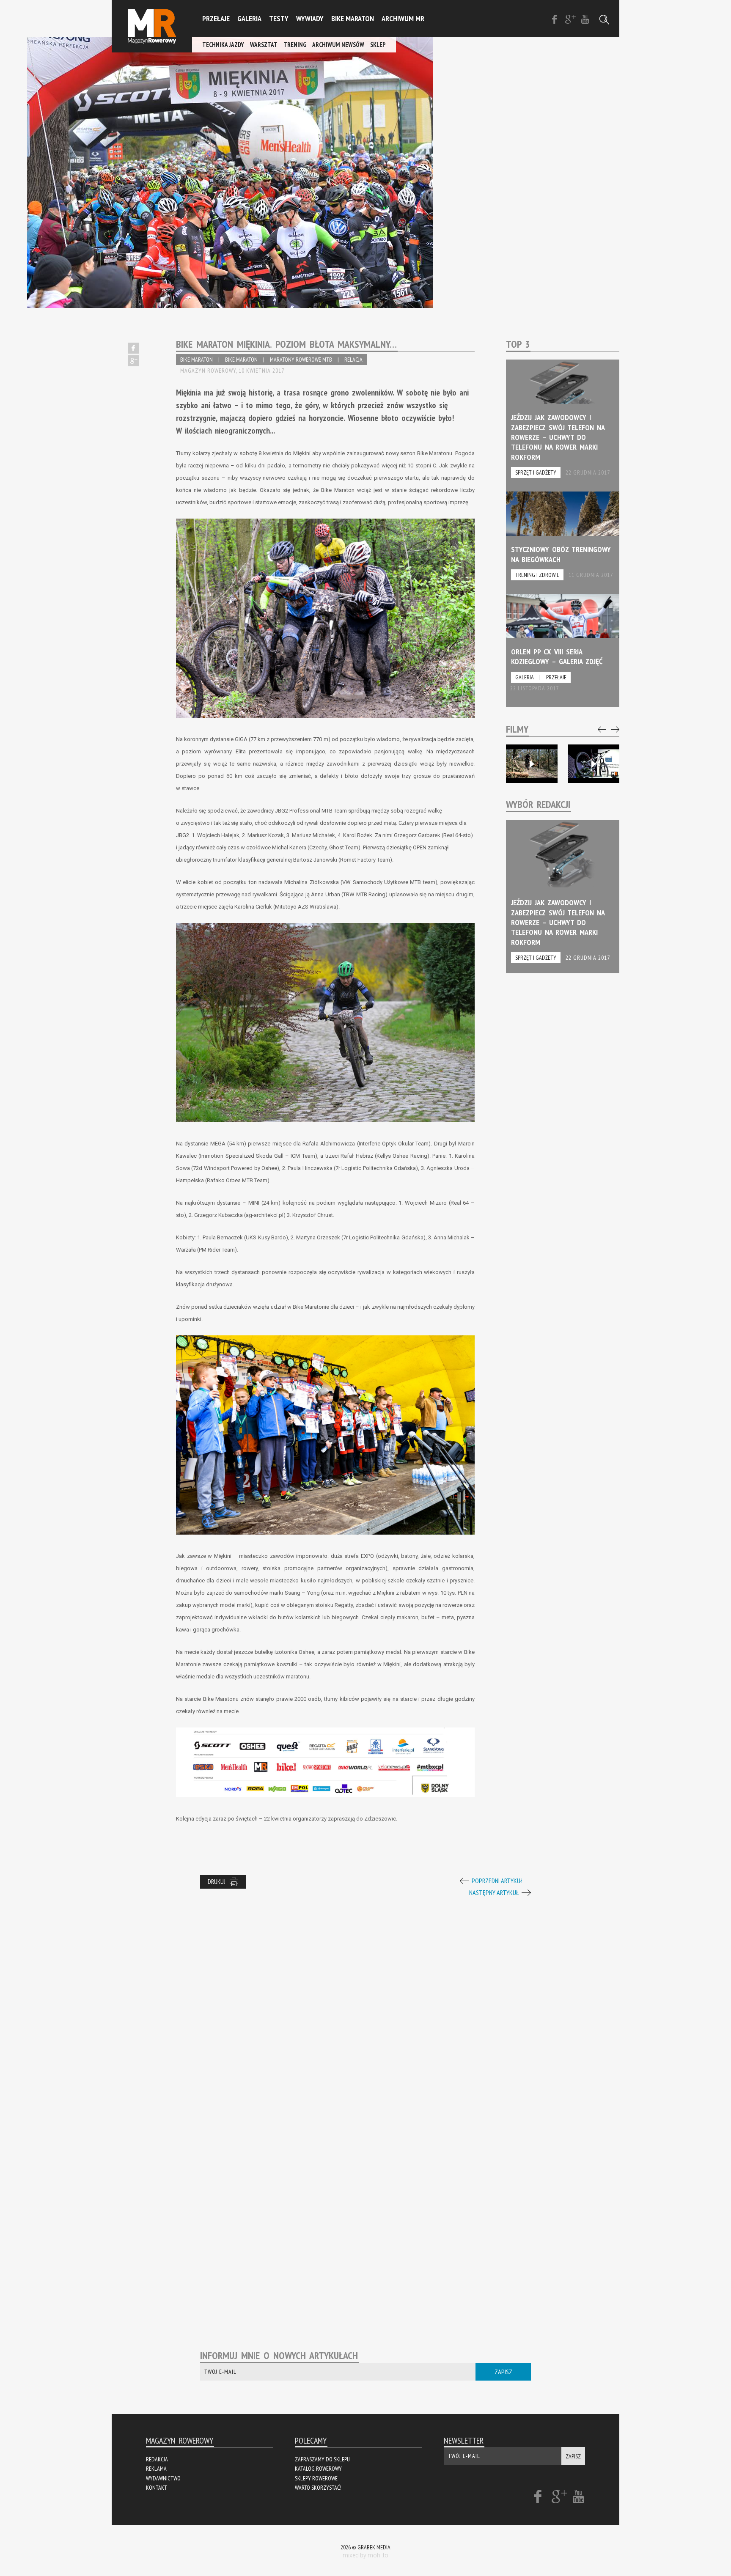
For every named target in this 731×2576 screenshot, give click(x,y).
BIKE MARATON (196, 360)
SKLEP (378, 45)
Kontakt (157, 2488)
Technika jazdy (223, 45)
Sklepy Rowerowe (316, 2478)
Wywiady (310, 18)
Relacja (353, 360)
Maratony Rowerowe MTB (301, 360)
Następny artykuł (494, 1892)
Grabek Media (374, 2547)
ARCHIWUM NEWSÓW (338, 45)
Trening (295, 45)
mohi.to (378, 2555)
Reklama (156, 2469)
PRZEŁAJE (216, 18)
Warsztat (264, 45)
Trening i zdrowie (537, 575)
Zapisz (503, 2372)
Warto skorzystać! (318, 2488)
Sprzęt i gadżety (536, 472)
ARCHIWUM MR (403, 18)
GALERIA (249, 18)
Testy (279, 18)
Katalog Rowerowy (318, 2469)
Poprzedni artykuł (497, 1881)
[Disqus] (365, 2005)
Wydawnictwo (163, 2478)
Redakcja (157, 2459)
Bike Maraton (353, 18)
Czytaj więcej (563, 426)
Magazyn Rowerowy (152, 26)
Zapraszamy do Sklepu (322, 2459)
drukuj (217, 1882)
